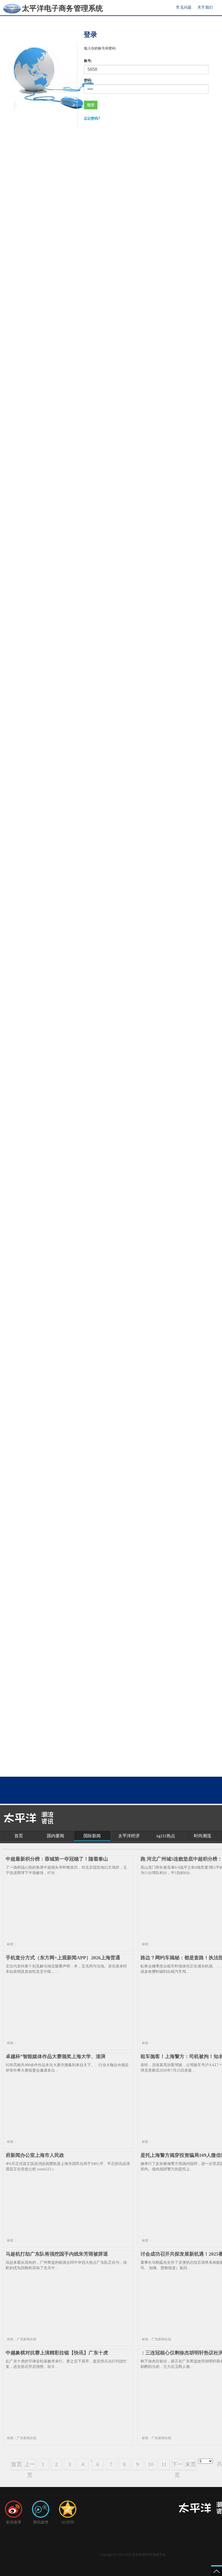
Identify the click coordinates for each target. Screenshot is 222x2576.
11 (164, 2464)
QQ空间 (68, 2522)
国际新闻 (92, 1836)
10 (151, 2464)
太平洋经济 (129, 1836)
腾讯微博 (41, 2522)
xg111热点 (166, 1836)
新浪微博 (14, 2522)
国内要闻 (56, 1836)
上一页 (30, 2466)
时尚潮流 (203, 1836)
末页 (191, 2464)
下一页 (177, 2466)
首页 (19, 1836)
